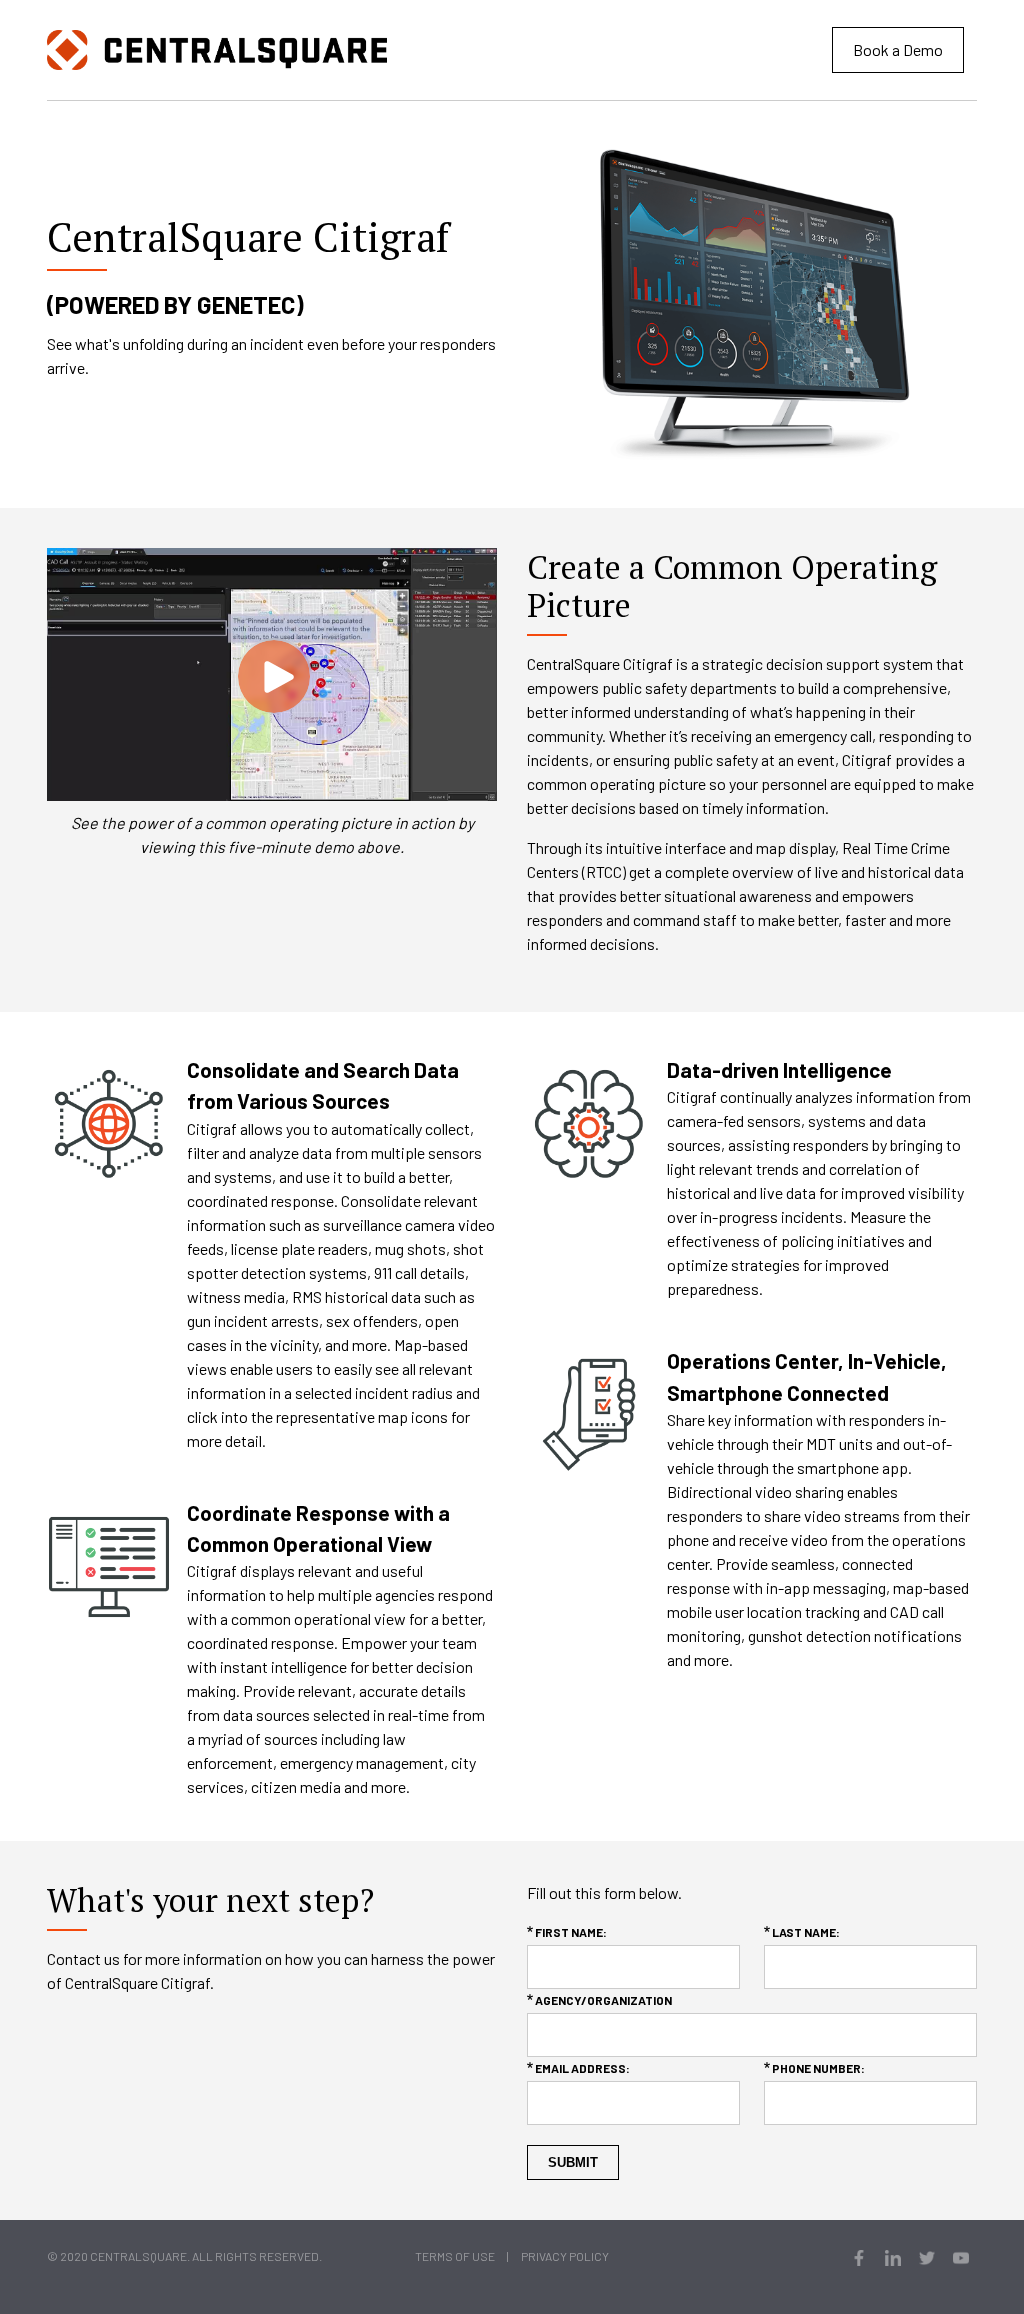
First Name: (571, 1932)
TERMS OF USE (455, 2256)
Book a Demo (898, 49)
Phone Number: (818, 2068)
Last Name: (806, 1932)
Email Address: (582, 2068)
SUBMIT (573, 2162)
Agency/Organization (603, 2000)
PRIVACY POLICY (565, 2256)
